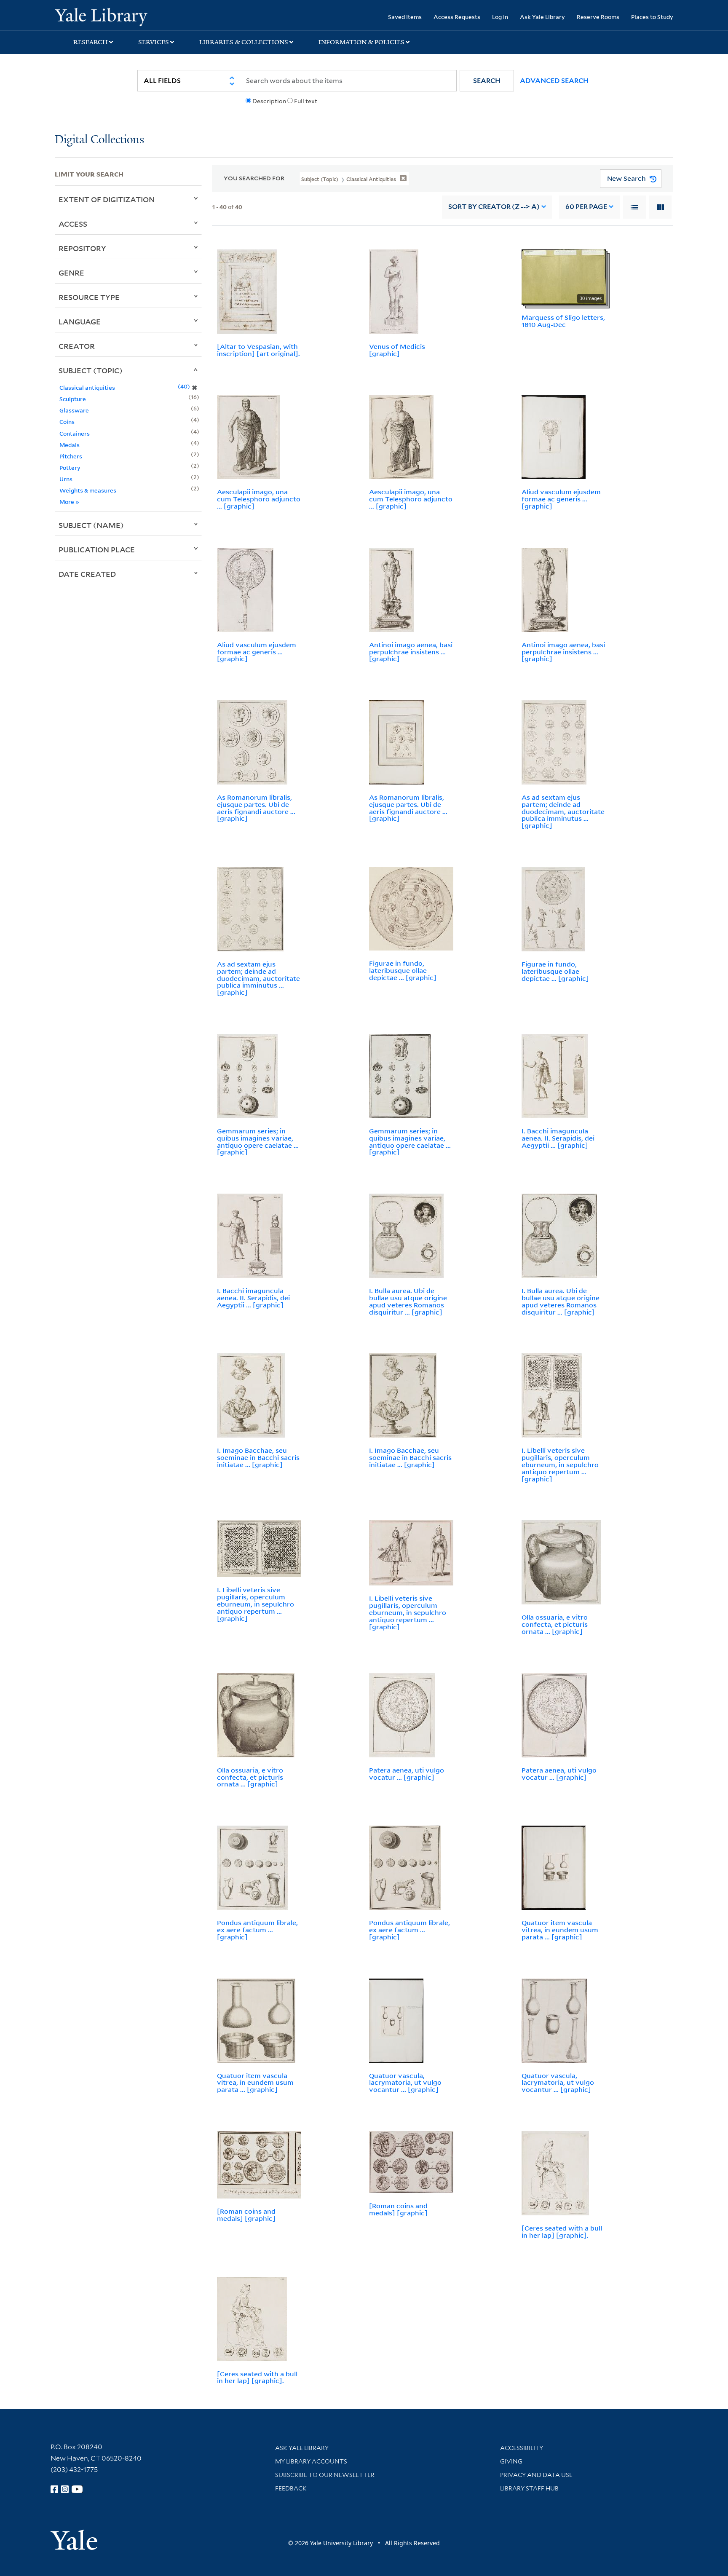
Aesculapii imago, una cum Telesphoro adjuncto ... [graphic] (259, 499)
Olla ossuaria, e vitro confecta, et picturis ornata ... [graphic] (555, 1624)
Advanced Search (554, 81)
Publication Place (97, 549)
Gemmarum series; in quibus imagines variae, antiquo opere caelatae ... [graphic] (258, 1141)
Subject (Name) (91, 525)
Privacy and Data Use (536, 2475)
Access (73, 224)
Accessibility (522, 2448)
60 (586, 207)
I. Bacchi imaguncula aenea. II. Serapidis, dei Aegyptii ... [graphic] (558, 1138)
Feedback (291, 2488)
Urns (66, 479)
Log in (500, 17)
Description (269, 101)
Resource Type (89, 297)
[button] (487, 81)
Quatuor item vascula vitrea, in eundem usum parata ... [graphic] (560, 1930)
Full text (306, 101)
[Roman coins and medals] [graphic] (246, 2215)
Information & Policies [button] (361, 42)
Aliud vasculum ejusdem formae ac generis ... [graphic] (561, 499)
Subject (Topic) (91, 370)
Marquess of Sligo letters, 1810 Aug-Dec (563, 321)
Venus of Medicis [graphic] (397, 350)
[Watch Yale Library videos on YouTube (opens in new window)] (77, 2489)
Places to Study (652, 17)
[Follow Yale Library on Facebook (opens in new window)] (54, 2489)
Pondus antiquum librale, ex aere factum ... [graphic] (257, 1930)
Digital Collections (99, 140)
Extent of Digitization (107, 199)
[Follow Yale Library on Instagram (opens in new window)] (65, 2489)
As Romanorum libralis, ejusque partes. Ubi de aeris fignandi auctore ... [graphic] (256, 808)
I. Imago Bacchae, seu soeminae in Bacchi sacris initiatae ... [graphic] (258, 1457)
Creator (77, 346)
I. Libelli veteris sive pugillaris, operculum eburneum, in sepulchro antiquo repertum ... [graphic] (560, 1464)
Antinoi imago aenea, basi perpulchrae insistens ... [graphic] (411, 652)
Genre (71, 273)
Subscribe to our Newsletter (325, 2475)
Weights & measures (88, 490)
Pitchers (71, 456)
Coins (67, 422)
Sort (494, 207)
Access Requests (457, 17)
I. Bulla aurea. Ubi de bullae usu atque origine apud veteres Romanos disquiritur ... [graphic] (408, 1301)
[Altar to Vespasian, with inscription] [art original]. (258, 350)
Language (80, 321)
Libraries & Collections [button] (244, 42)
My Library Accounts (311, 2461)
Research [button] (91, 42)
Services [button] (154, 42)
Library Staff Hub (529, 2488)
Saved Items (405, 17)
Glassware (74, 410)
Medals (70, 445)
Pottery (70, 467)
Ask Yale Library (542, 17)
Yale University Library (101, 16)
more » (69, 502)
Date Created (87, 574)
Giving (511, 2461)
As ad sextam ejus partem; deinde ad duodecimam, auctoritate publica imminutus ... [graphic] (563, 811)
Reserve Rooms (598, 17)
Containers (75, 433)
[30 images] (564, 276)
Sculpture (73, 399)
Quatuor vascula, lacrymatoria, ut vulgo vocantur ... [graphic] (405, 2083)
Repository (82, 248)
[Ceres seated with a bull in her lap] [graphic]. (562, 2232)
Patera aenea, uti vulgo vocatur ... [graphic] (407, 1774)
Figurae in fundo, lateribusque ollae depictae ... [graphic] (403, 970)
